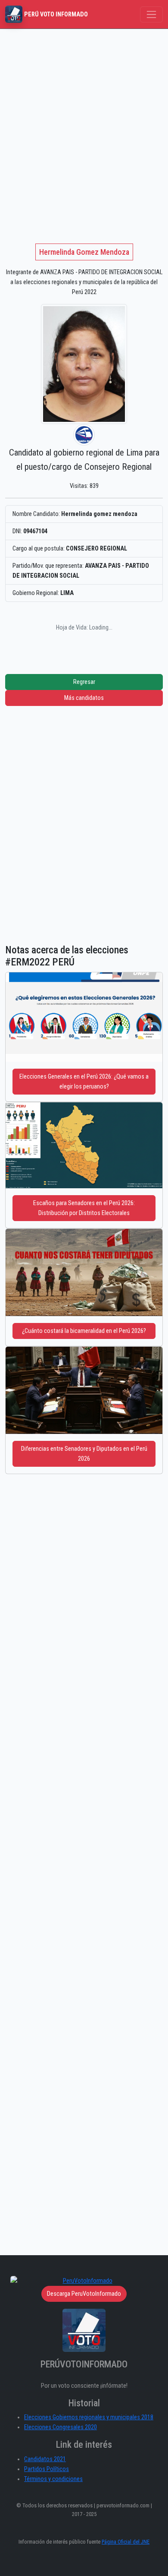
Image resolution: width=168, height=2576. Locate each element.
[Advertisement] (84, 117)
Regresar (84, 682)
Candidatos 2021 (45, 2459)
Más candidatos (84, 698)
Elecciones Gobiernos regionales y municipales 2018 (89, 2417)
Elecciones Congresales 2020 (61, 2427)
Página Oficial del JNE (126, 2542)
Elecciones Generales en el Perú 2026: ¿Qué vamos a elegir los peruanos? (84, 1082)
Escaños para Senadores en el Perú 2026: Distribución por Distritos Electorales (84, 1208)
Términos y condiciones (53, 2479)
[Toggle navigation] (151, 14)
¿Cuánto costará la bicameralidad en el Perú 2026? (84, 1331)
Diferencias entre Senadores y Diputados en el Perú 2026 (84, 1454)
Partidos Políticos (47, 2469)
